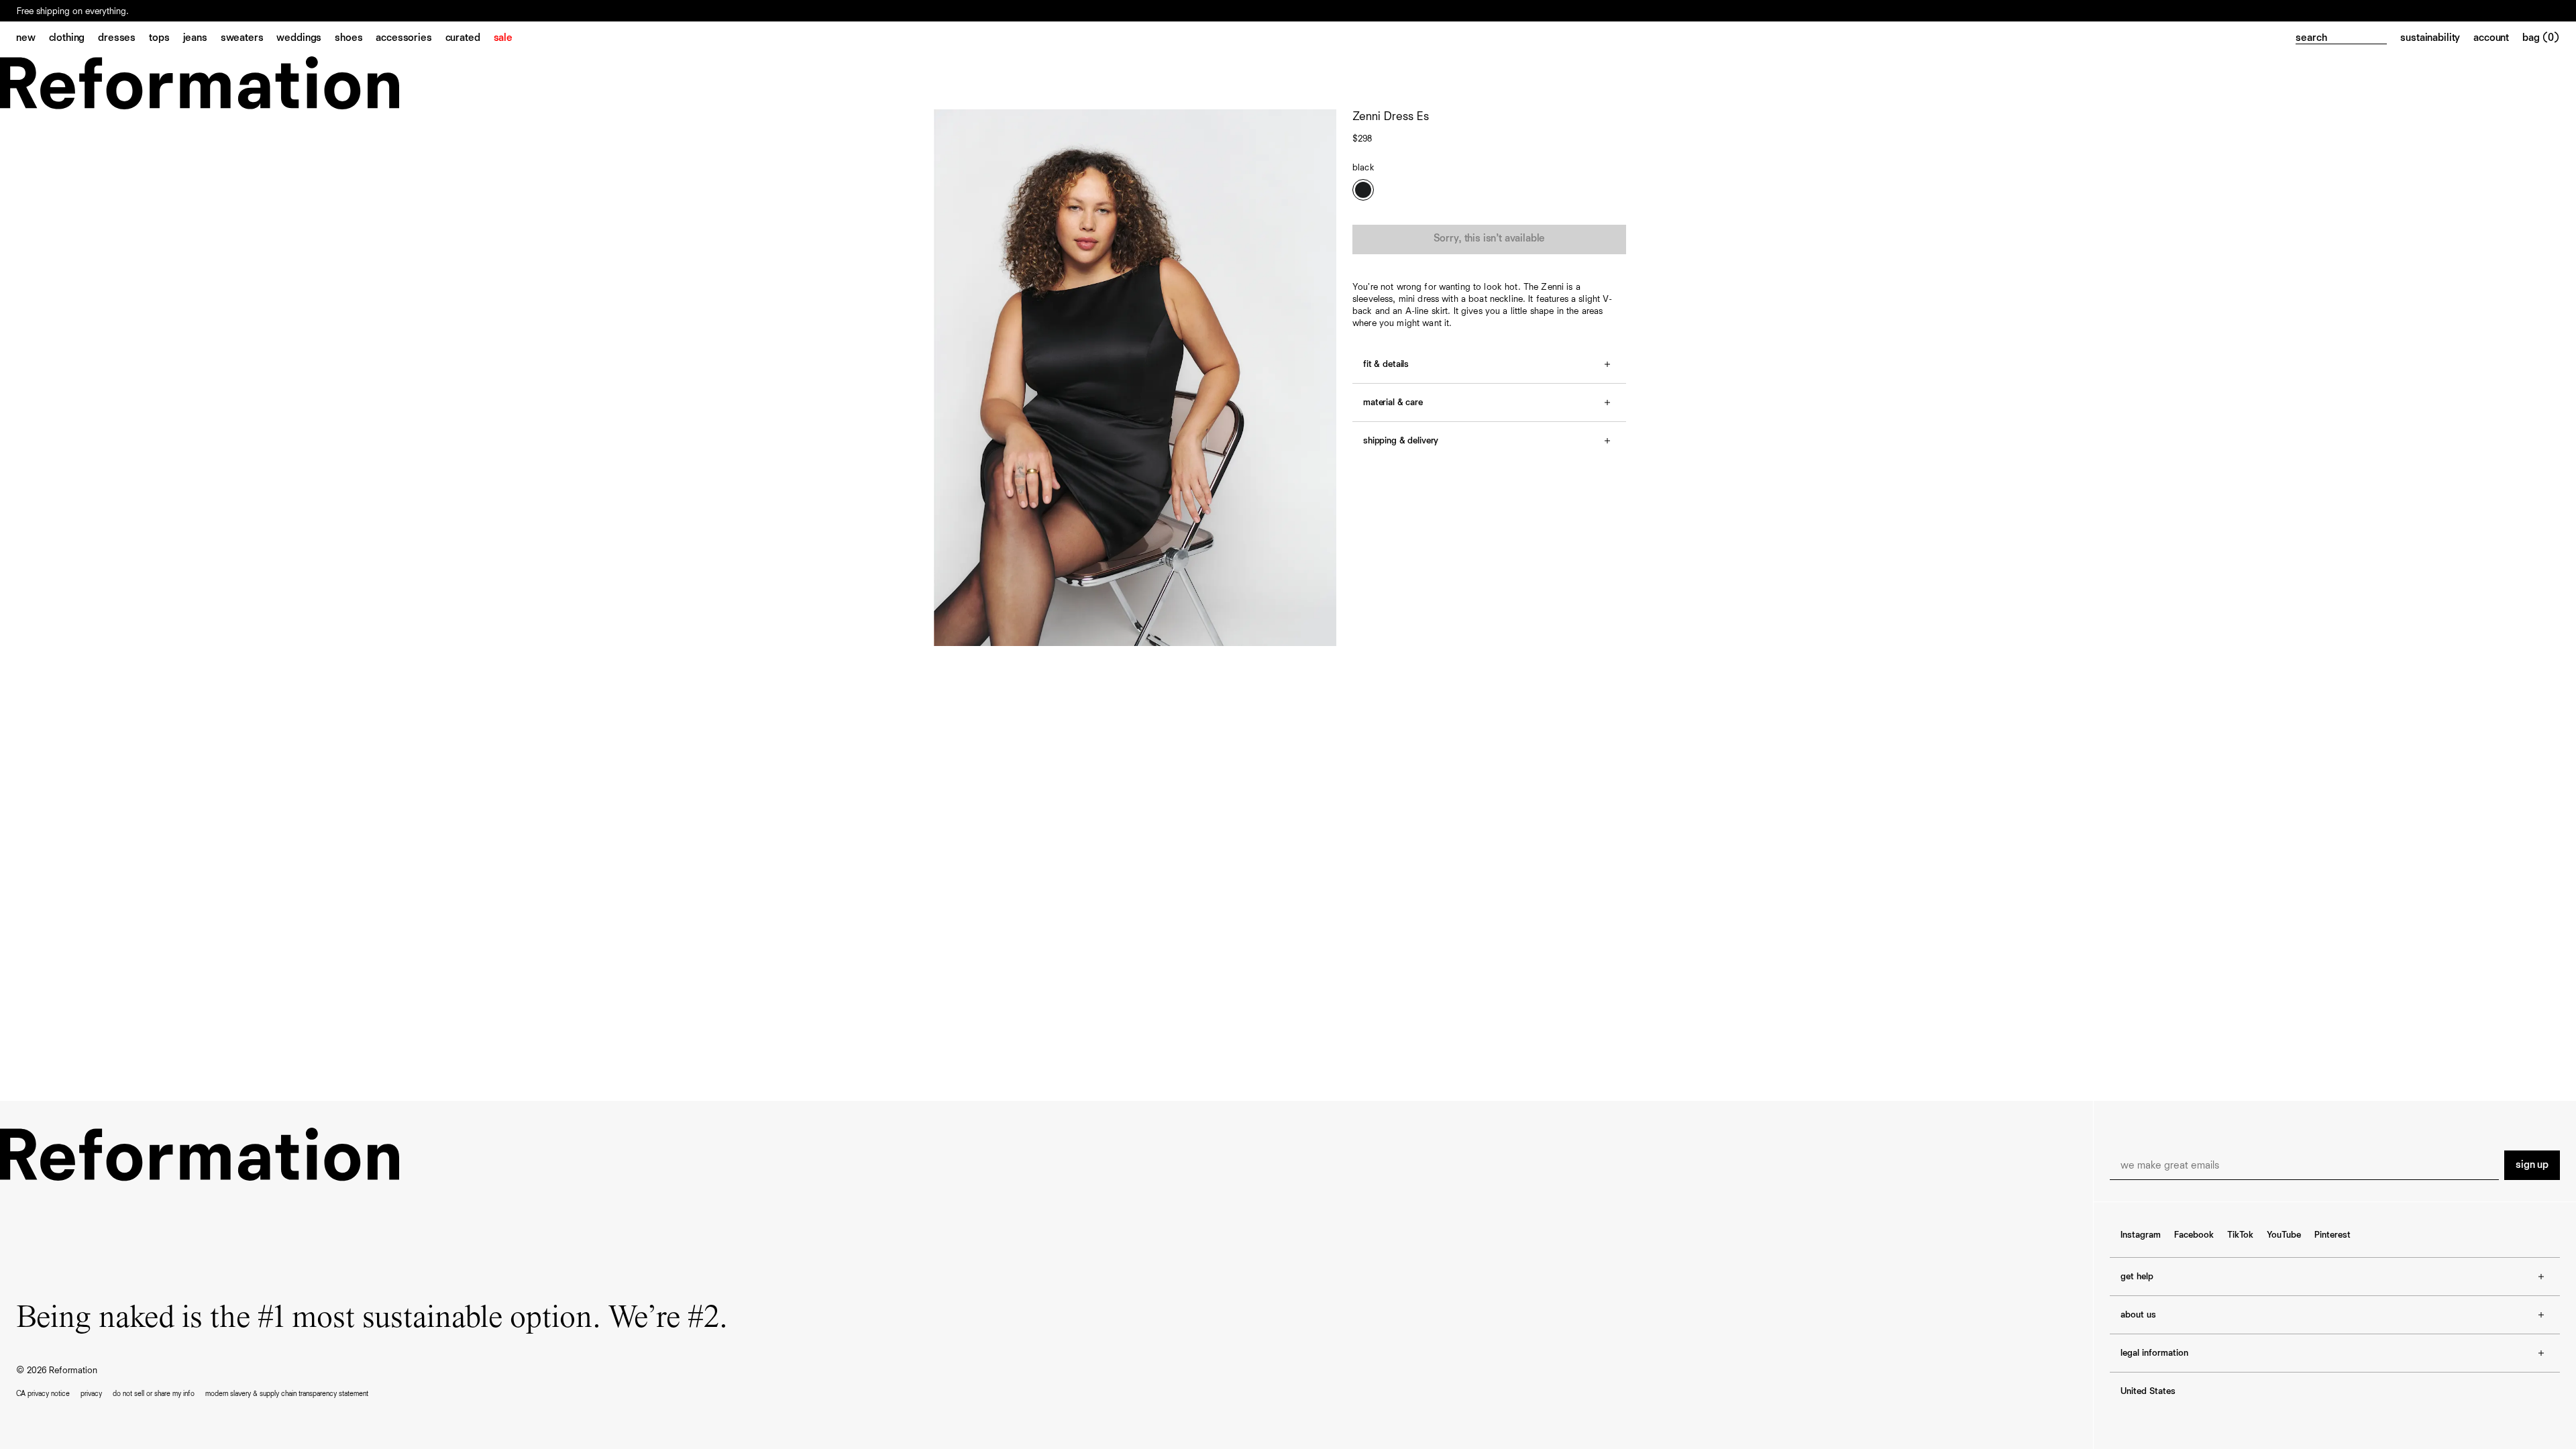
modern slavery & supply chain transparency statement (287, 1394)
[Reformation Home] (1288, 83)
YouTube (2284, 1235)
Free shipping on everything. (73, 11)
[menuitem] (33, 39)
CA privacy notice (43, 1394)
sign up (2532, 1165)
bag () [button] (2541, 38)
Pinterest (2332, 1235)
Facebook (2194, 1235)
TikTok (2240, 1235)
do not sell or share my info (154, 1394)
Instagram (2141, 1235)
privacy (91, 1394)
